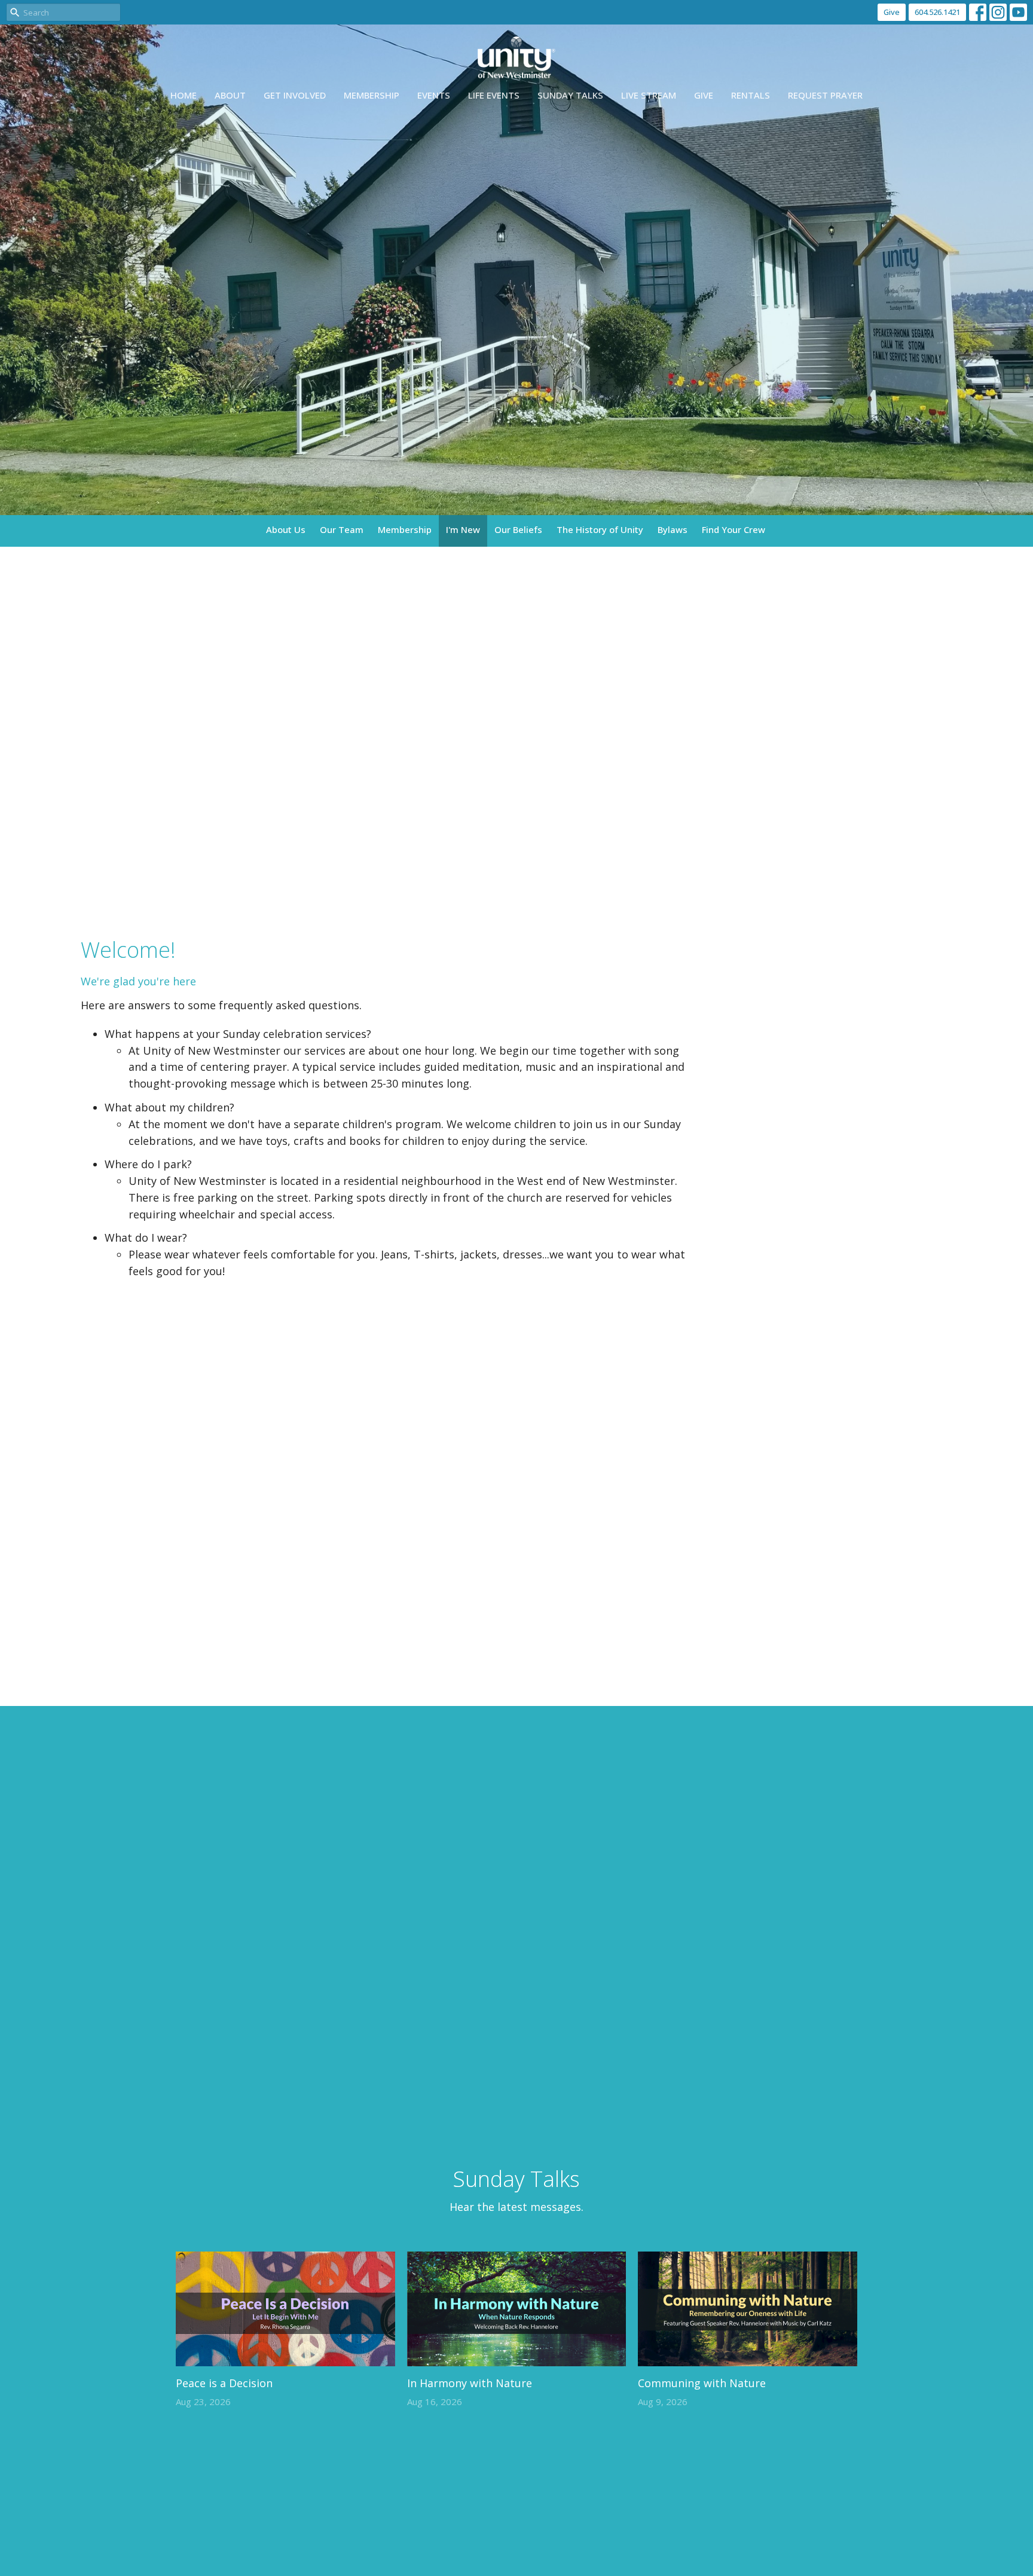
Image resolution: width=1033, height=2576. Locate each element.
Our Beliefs (518, 529)
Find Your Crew (734, 529)
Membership (372, 95)
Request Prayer (825, 95)
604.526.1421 (937, 12)
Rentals (751, 95)
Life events (494, 95)
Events (434, 95)
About (230, 95)
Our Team (342, 529)
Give (892, 12)
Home (184, 95)
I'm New (463, 529)
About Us (286, 529)
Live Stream (649, 95)
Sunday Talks (570, 95)
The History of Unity (600, 529)
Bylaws (673, 529)
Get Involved (295, 95)
